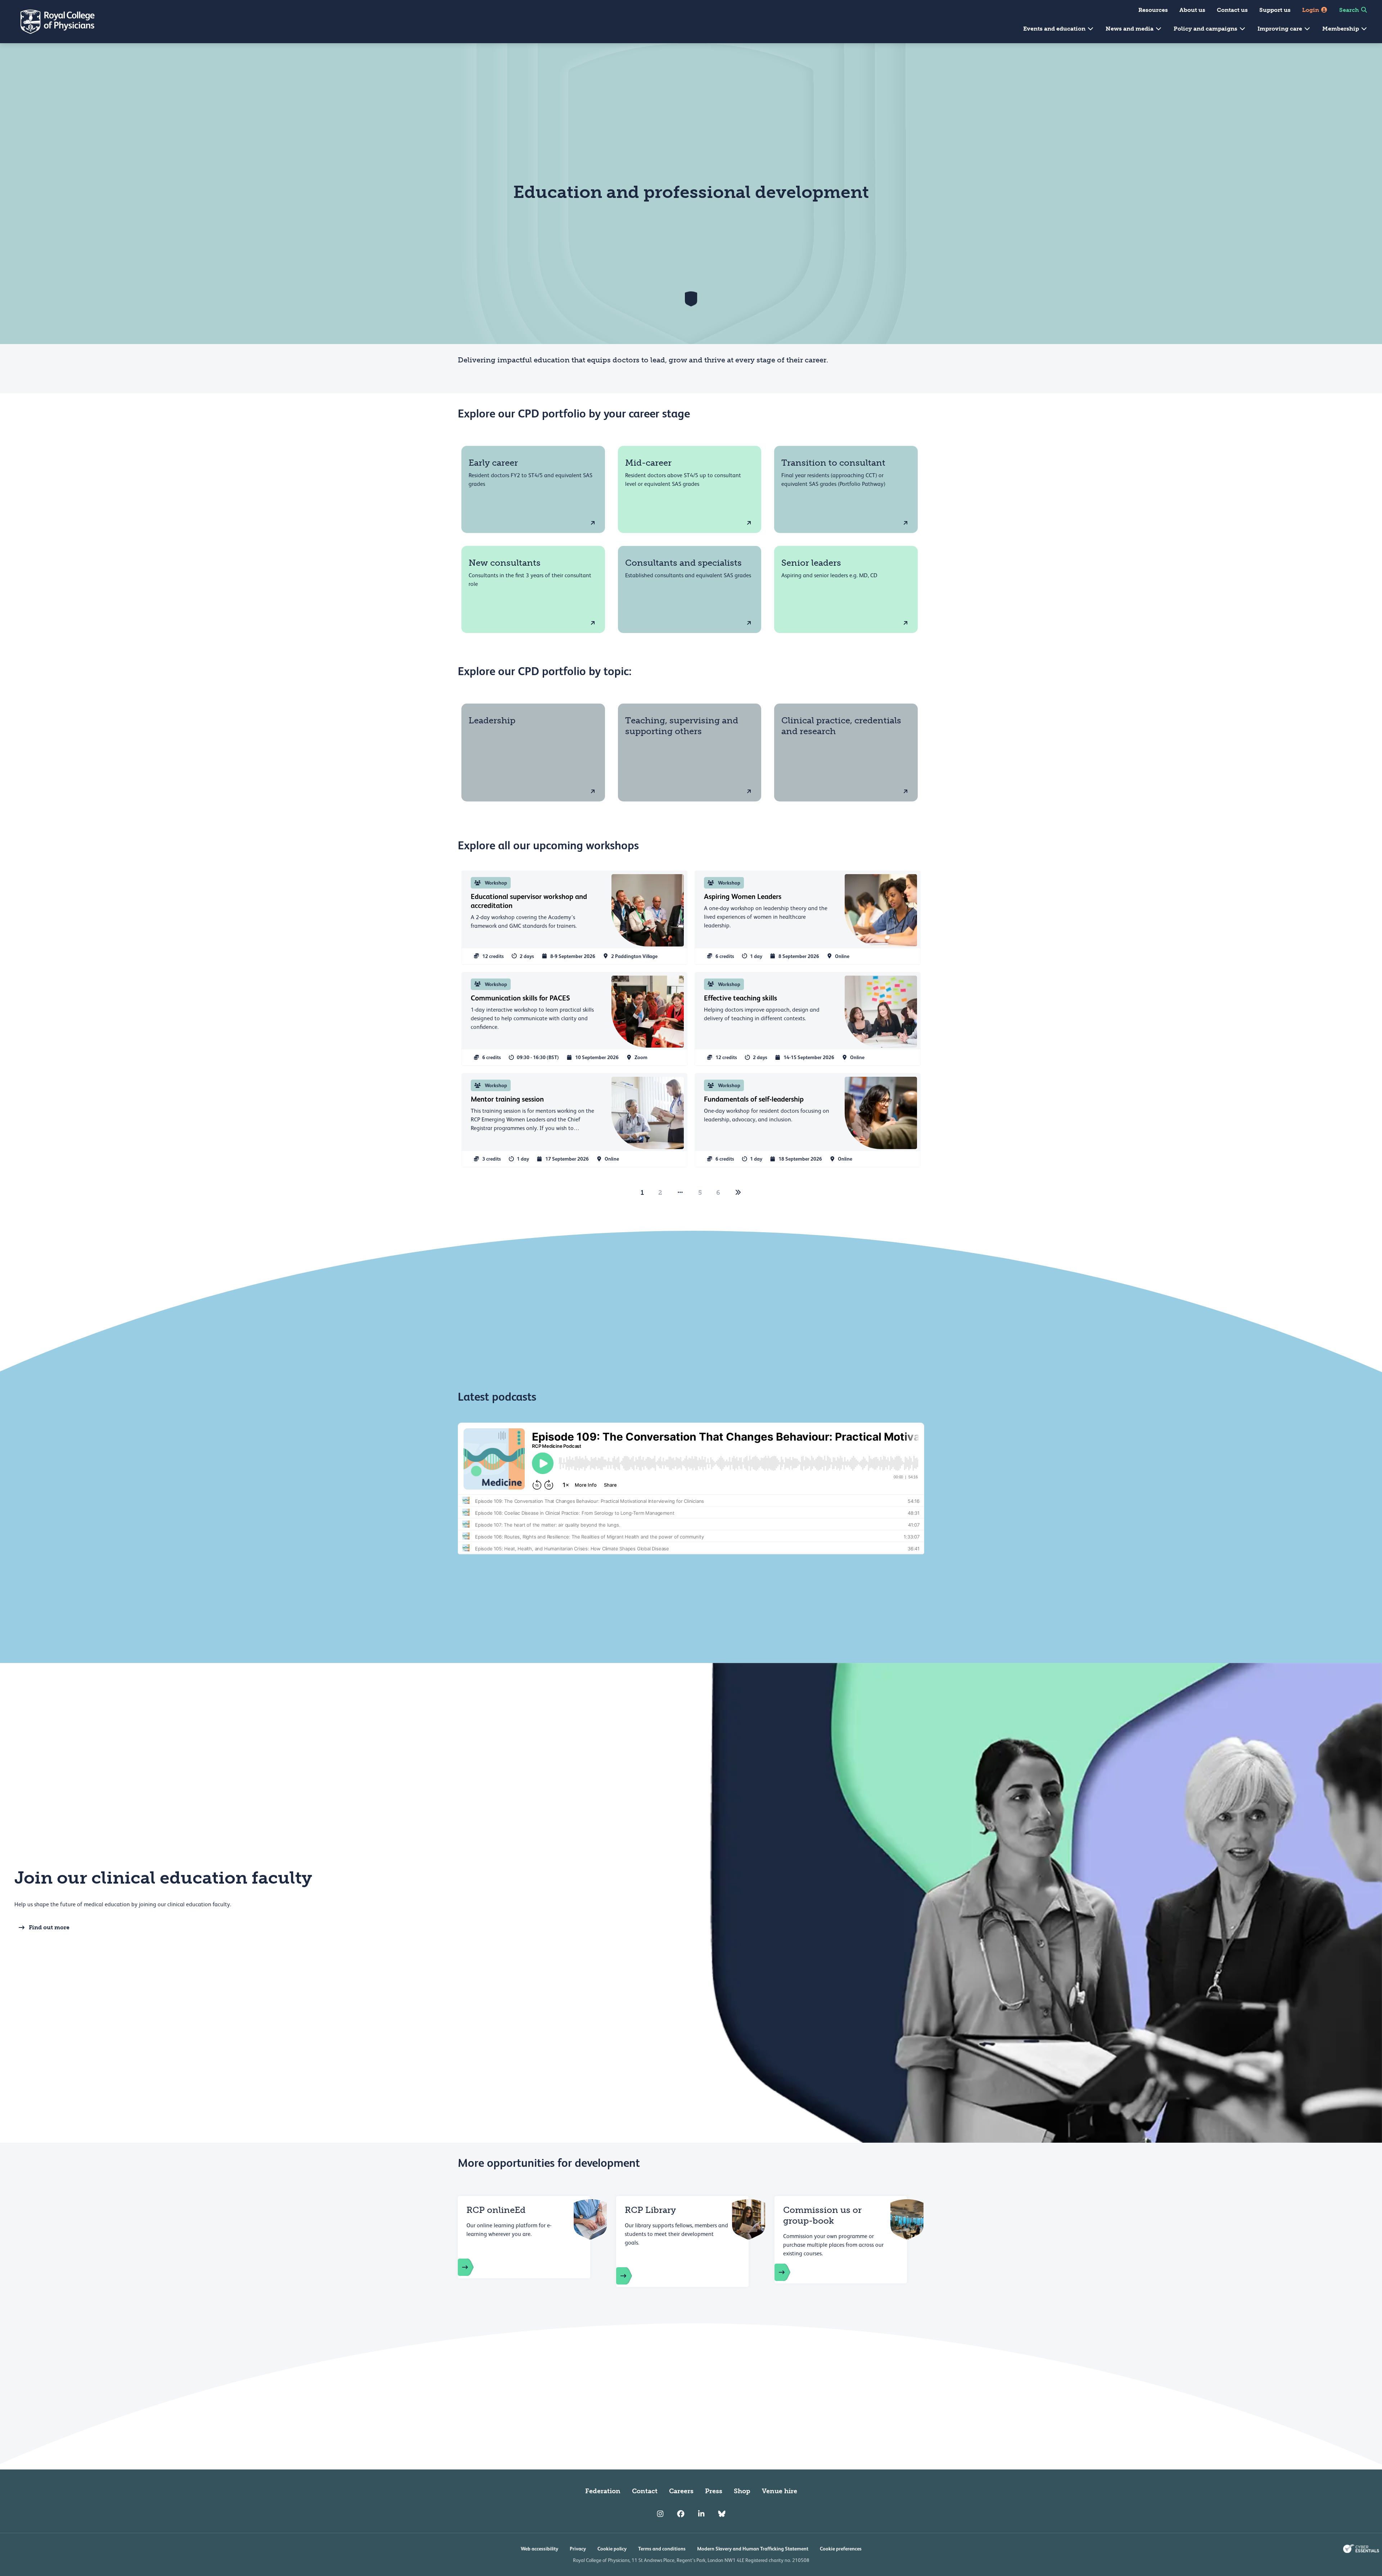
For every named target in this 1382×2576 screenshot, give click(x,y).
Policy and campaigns (1206, 29)
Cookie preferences (841, 2549)
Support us (1275, 10)
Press (714, 2491)
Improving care (1281, 29)
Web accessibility (539, 2549)
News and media (1130, 29)
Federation (603, 2491)
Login (1311, 10)
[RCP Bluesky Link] (722, 2514)
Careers (681, 2491)
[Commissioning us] (790, 2272)
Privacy (578, 2549)
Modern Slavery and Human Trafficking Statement (753, 2549)
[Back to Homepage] (53, 22)
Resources (1153, 10)
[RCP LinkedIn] (701, 2514)
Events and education (1055, 29)
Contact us (1232, 10)
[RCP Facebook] (681, 2514)
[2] (738, 1193)
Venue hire (780, 2491)
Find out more (49, 1927)
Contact (645, 2491)
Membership (1341, 29)
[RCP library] (631, 2276)
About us (1192, 10)
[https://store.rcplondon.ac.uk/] (473, 2267)
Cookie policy (612, 2549)
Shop (742, 2491)
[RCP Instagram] (660, 2514)
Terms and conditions (662, 2549)
